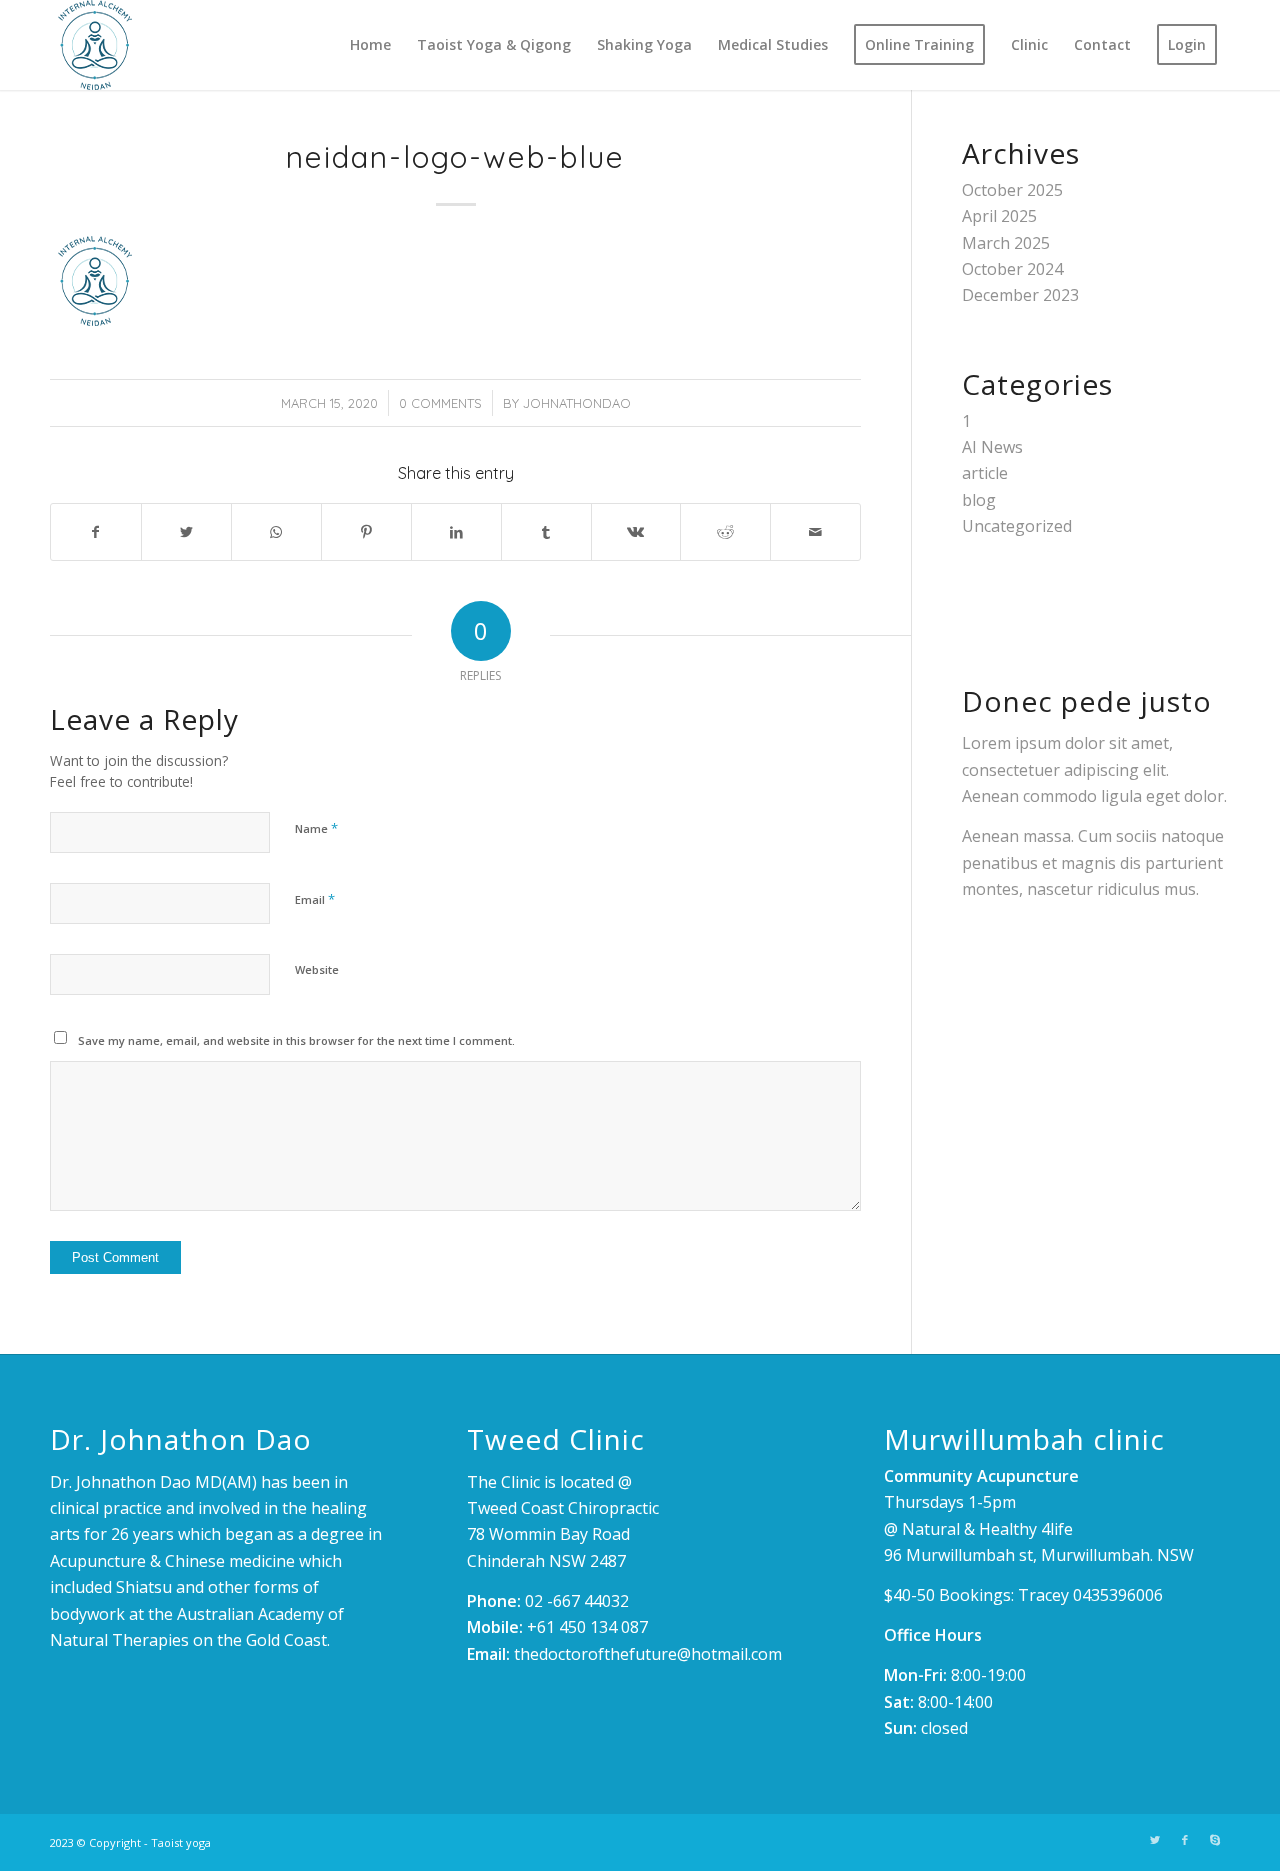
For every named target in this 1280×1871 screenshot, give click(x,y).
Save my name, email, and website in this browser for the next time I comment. (296, 1040)
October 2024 (1012, 269)
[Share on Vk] (636, 532)
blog (979, 500)
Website (317, 969)
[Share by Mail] (815, 532)
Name (316, 828)
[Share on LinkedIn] (456, 532)
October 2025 (1012, 190)
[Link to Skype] (1215, 1840)
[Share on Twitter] (186, 532)
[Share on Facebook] (96, 532)
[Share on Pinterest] (366, 532)
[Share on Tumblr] (546, 532)
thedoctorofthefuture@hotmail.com (648, 1654)
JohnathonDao (577, 403)
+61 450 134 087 (587, 1627)
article (985, 473)
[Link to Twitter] (1155, 1840)
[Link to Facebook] (1185, 1840)
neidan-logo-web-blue (455, 157)
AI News (992, 447)
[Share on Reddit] (725, 532)
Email (315, 899)
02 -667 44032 (577, 1601)
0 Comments (440, 403)
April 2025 (999, 216)
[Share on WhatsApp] (276, 532)
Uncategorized (1017, 526)
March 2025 (1006, 243)
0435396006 (1118, 1595)
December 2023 (1020, 295)
